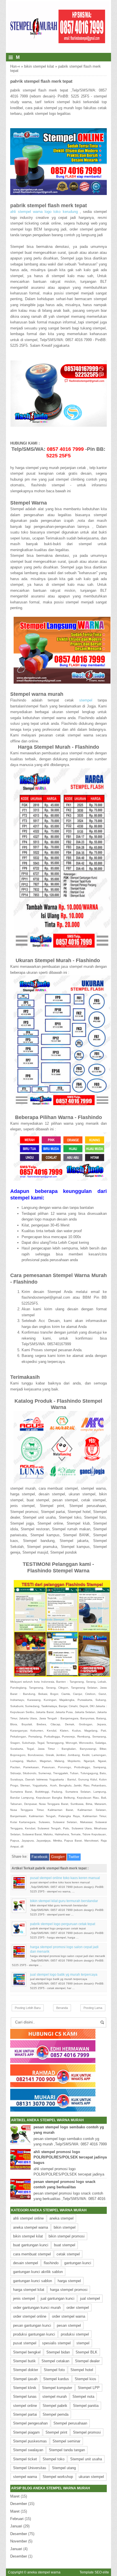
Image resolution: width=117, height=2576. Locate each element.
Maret (15, 2496)
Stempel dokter (26, 2370)
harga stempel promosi (69, 2290)
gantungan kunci (78, 2263)
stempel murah (55, 2397)
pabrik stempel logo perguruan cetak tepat (63, 1924)
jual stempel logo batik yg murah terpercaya (64, 1975)
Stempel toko (54, 2459)
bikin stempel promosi (67, 2236)
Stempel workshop (58, 2477)
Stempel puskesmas (30, 2441)
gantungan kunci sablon (33, 2281)
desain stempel (26, 2263)
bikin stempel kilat (39, 66)
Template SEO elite (94, 2572)
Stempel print (56, 2432)
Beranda (62, 2008)
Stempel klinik (25, 2388)
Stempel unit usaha (86, 2459)
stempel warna (25, 2477)
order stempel (78, 2308)
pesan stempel (69, 2325)
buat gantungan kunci (31, 2245)
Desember (19, 2504)
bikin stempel (65, 2227)
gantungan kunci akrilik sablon (38, 2272)
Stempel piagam (26, 2432)
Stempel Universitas (30, 2468)
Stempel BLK (86, 2352)
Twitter (74, 1857)
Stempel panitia (86, 2406)
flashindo (51, 2263)
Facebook (40, 1857)
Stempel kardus (56, 2379)
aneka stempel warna (31, 2227)
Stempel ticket (25, 2459)
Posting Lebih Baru (28, 2008)
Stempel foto (54, 2370)
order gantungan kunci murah (37, 2308)
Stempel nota (83, 2397)
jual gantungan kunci (58, 2298)
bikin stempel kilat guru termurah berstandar (64, 1901)
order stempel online (30, 2316)
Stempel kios (85, 2379)
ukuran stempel (91, 2477)
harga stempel (69, 2281)
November (19, 2541)
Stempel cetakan (55, 2361)
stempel (86, 700)
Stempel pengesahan (30, 2423)
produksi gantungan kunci (34, 2334)
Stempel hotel (82, 2370)
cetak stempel (68, 2254)
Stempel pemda (56, 2414)
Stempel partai (25, 2414)
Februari (17, 2519)
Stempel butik (24, 2361)
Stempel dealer (87, 2361)
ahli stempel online (28, 2218)
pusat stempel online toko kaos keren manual (65, 1878)
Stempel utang (64, 2468)
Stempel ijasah (25, 2379)
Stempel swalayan (28, 2450)
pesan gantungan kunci (32, 2325)
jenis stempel (24, 2298)
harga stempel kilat (29, 2290)
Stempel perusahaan (70, 2423)
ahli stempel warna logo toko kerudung (45, 212)
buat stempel (65, 2245)
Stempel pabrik (55, 2406)
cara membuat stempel (32, 2254)
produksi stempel (75, 2334)
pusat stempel (25, 2343)
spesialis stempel (56, 2343)
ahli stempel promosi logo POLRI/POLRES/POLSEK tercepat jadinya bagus (70, 2157)
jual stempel (90, 2298)
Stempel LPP (89, 2388)
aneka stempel (61, 2218)
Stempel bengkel (27, 2352)
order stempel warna (69, 2316)
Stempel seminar (66, 2441)
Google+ (58, 1857)
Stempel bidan (58, 2352)
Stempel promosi (87, 2432)
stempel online (25, 2406)
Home (15, 66)
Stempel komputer (57, 2388)
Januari (16, 2526)
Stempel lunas (25, 2397)
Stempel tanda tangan (67, 2450)
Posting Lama (93, 2008)
